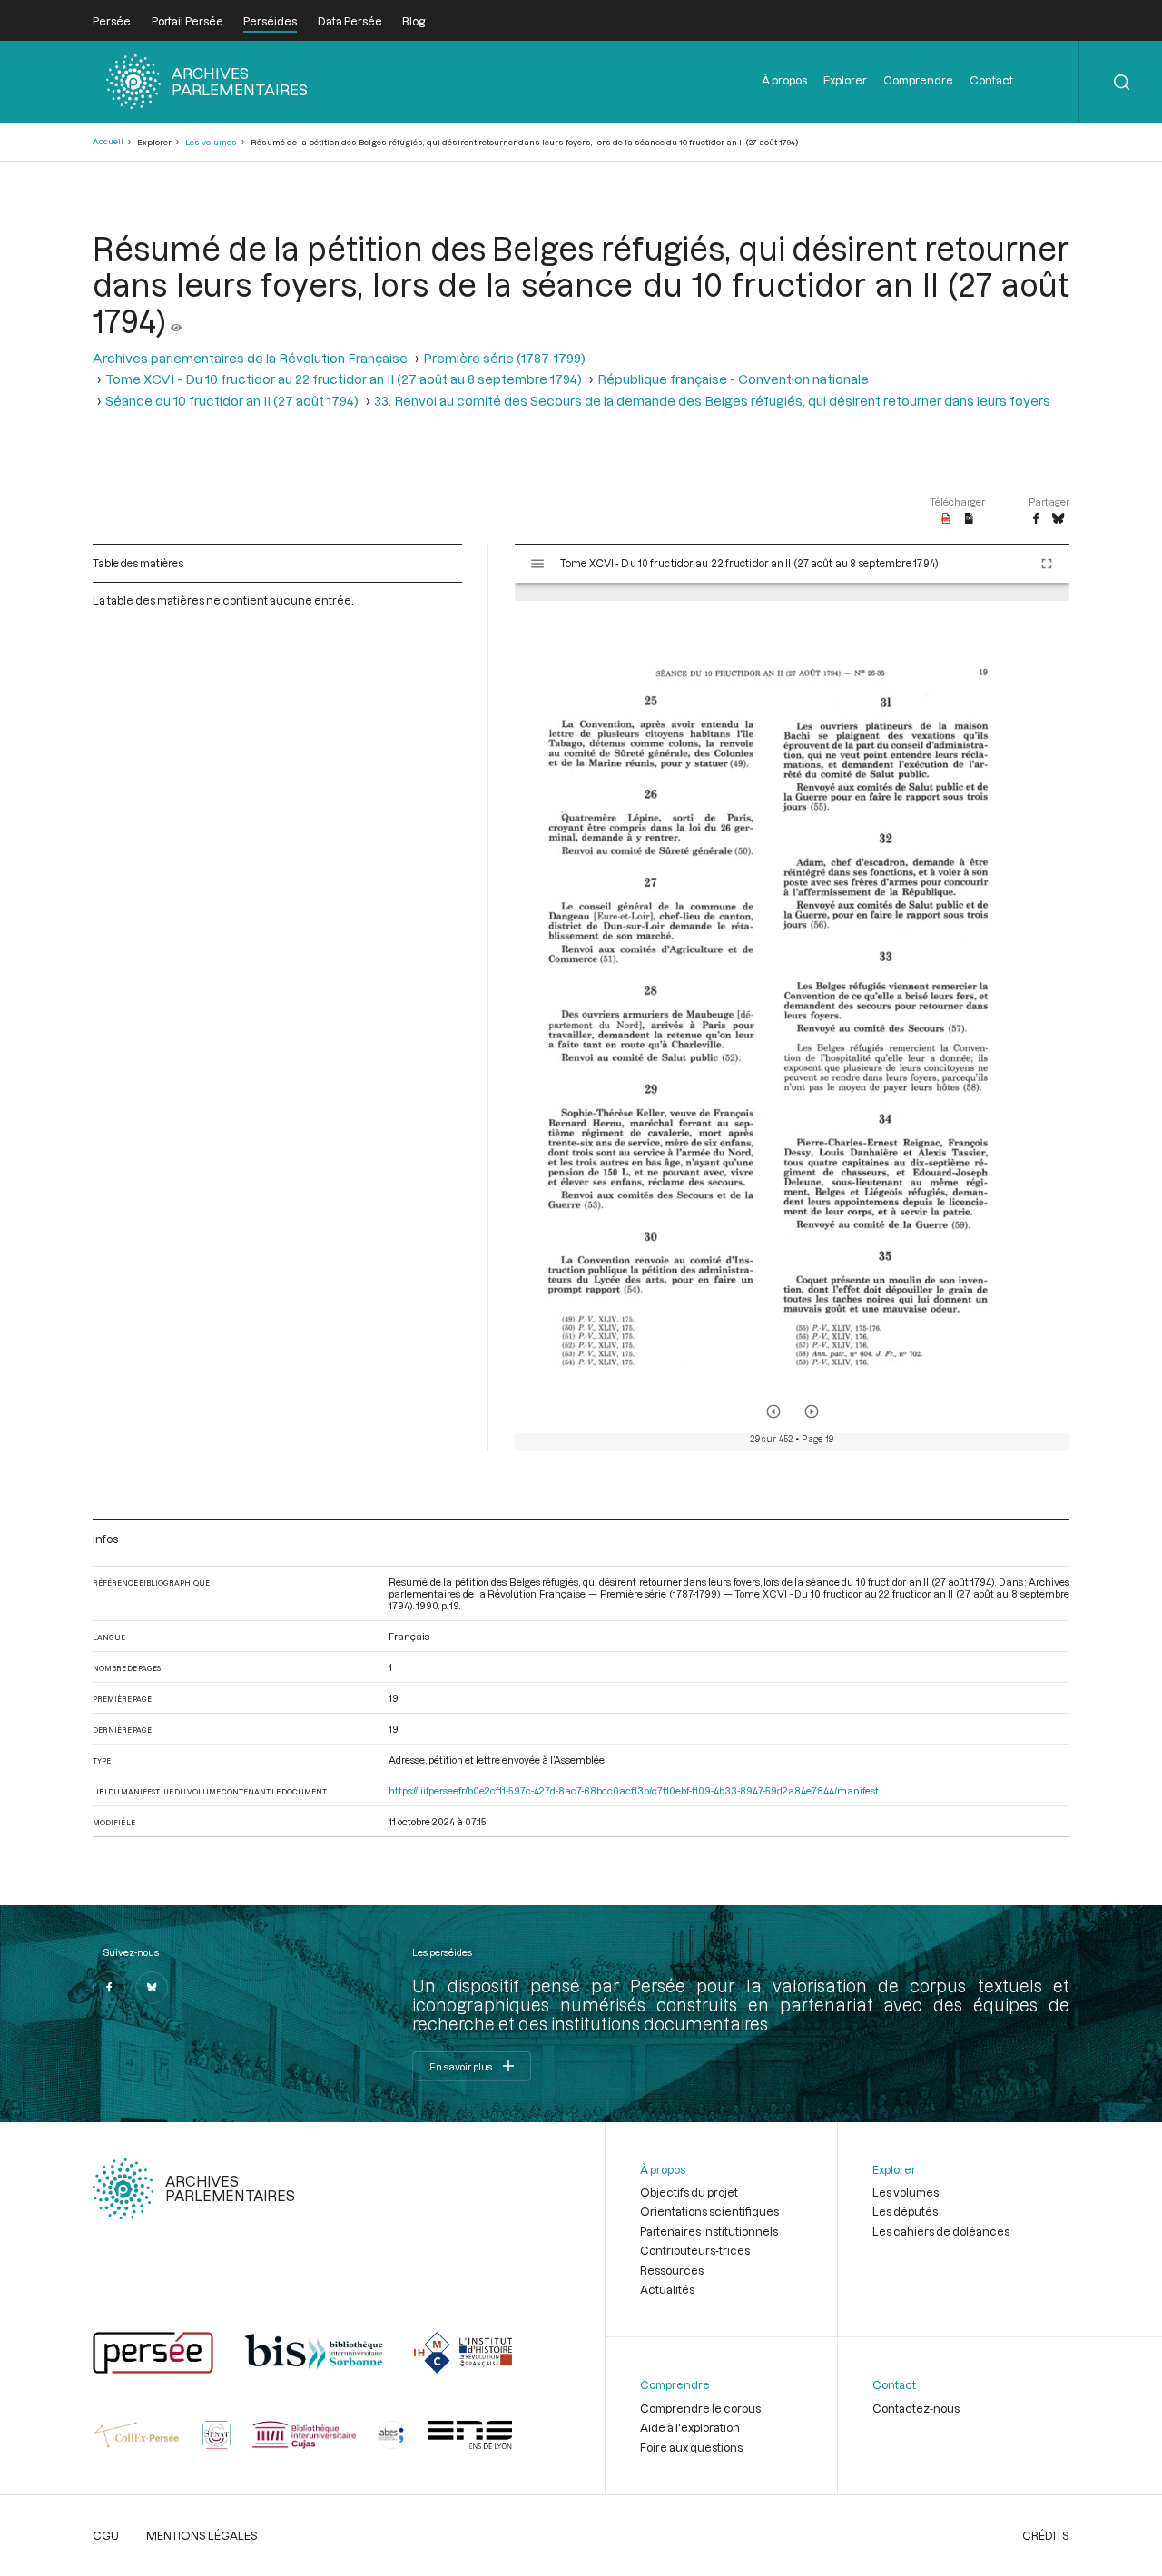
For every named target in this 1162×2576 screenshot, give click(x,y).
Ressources (672, 2270)
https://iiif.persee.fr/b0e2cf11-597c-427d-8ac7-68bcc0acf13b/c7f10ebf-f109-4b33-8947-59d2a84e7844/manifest (634, 1790)
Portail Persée (187, 21)
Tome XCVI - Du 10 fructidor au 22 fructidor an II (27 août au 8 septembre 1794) (344, 379)
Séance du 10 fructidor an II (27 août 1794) (232, 401)
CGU (106, 2535)
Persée (112, 21)
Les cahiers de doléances (941, 2231)
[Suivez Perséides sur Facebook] (109, 1988)
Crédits (1046, 2535)
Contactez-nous (916, 2408)
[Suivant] (812, 1411)
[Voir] (176, 320)
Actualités (667, 2289)
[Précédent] (773, 1411)
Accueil (108, 141)
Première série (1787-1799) (504, 358)
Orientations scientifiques (709, 2211)
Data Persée (350, 21)
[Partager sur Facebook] (1036, 519)
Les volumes (211, 142)
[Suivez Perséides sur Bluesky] (152, 1988)
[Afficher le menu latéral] (537, 564)
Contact (991, 80)
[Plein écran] (1047, 564)
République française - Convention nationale (733, 379)
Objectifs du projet (689, 2192)
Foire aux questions (691, 2447)
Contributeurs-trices (695, 2250)
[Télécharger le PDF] (946, 519)
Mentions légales (202, 2535)
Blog (414, 21)
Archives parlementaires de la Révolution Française (250, 358)
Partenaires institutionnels (709, 2231)
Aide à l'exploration (690, 2427)
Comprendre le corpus (700, 2408)
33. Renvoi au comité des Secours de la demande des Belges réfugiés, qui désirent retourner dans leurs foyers (712, 401)
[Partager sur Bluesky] (1058, 519)
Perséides (270, 21)
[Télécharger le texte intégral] (969, 519)
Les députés (905, 2211)
